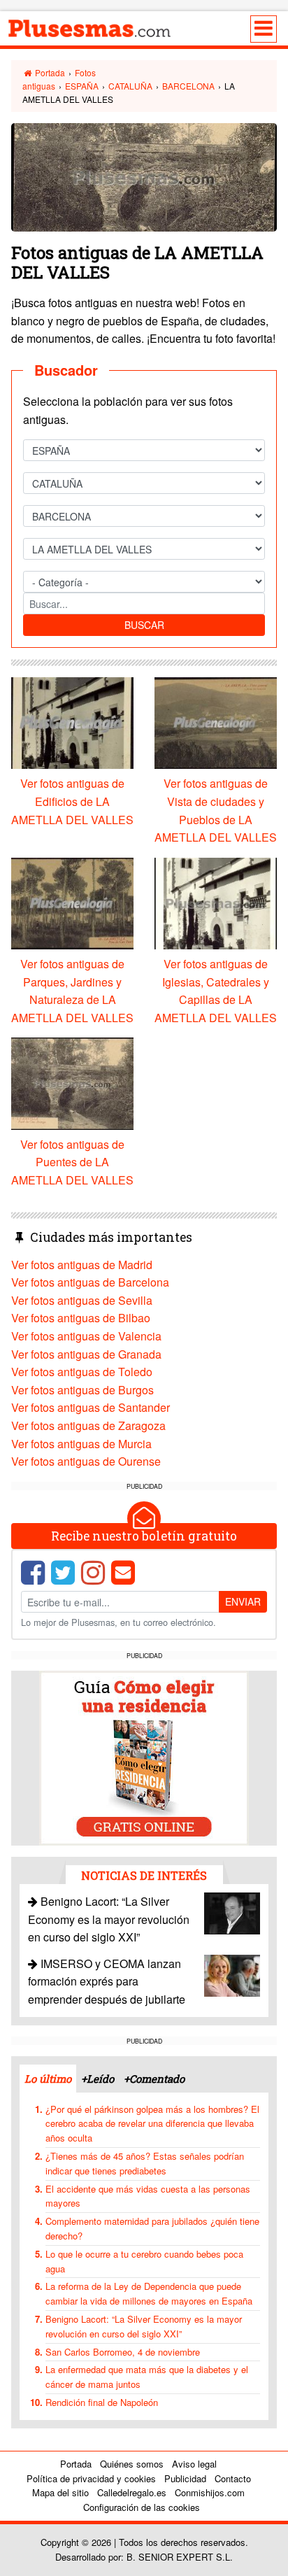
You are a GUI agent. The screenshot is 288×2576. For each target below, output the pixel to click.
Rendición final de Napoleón (102, 2402)
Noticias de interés (144, 1875)
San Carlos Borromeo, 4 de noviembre (123, 2352)
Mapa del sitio (60, 2492)
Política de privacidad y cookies (91, 2478)
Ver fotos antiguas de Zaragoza (88, 1425)
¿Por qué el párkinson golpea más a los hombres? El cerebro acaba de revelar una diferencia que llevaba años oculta (152, 2124)
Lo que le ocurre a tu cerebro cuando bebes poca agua (144, 2261)
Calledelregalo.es (132, 2492)
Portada (49, 72)
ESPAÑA (82, 86)
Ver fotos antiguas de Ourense (86, 1461)
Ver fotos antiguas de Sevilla (82, 1300)
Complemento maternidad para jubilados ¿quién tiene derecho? (152, 2228)
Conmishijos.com (210, 2492)
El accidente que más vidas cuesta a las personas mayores (148, 2196)
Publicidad (185, 2478)
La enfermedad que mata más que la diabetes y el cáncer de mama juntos (147, 2377)
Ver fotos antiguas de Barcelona (90, 1282)
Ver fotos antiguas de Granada (86, 1354)
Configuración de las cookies (142, 2507)
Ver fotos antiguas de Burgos (82, 1390)
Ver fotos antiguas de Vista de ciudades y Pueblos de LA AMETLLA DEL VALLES (216, 810)
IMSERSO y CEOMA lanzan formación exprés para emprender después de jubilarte (107, 1981)
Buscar (144, 625)
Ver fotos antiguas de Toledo (82, 1372)
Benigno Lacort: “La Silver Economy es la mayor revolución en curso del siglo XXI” (109, 1919)
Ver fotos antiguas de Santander (91, 1407)
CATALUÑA (130, 86)
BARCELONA (188, 86)
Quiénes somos (132, 2464)
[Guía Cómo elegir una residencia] (144, 1756)
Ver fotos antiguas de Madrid (82, 1265)
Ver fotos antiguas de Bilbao (81, 1318)
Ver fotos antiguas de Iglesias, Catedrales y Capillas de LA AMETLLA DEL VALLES (216, 991)
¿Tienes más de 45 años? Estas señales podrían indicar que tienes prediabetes (145, 2163)
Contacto (233, 2478)
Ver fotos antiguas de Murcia (81, 1444)
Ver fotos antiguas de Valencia (86, 1336)
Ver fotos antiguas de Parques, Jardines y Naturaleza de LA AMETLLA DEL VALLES (72, 991)
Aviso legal (194, 2464)
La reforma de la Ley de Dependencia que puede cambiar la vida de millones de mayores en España (149, 2293)
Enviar (243, 1601)
